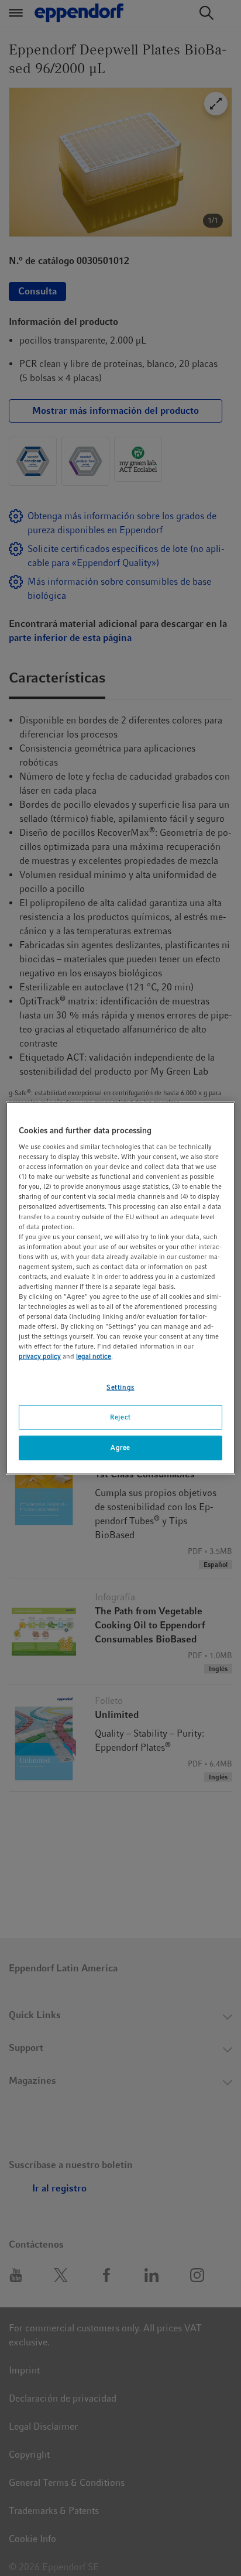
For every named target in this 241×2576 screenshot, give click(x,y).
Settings (120, 1387)
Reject (120, 1417)
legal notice (94, 1356)
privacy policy (40, 1356)
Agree (120, 1448)
